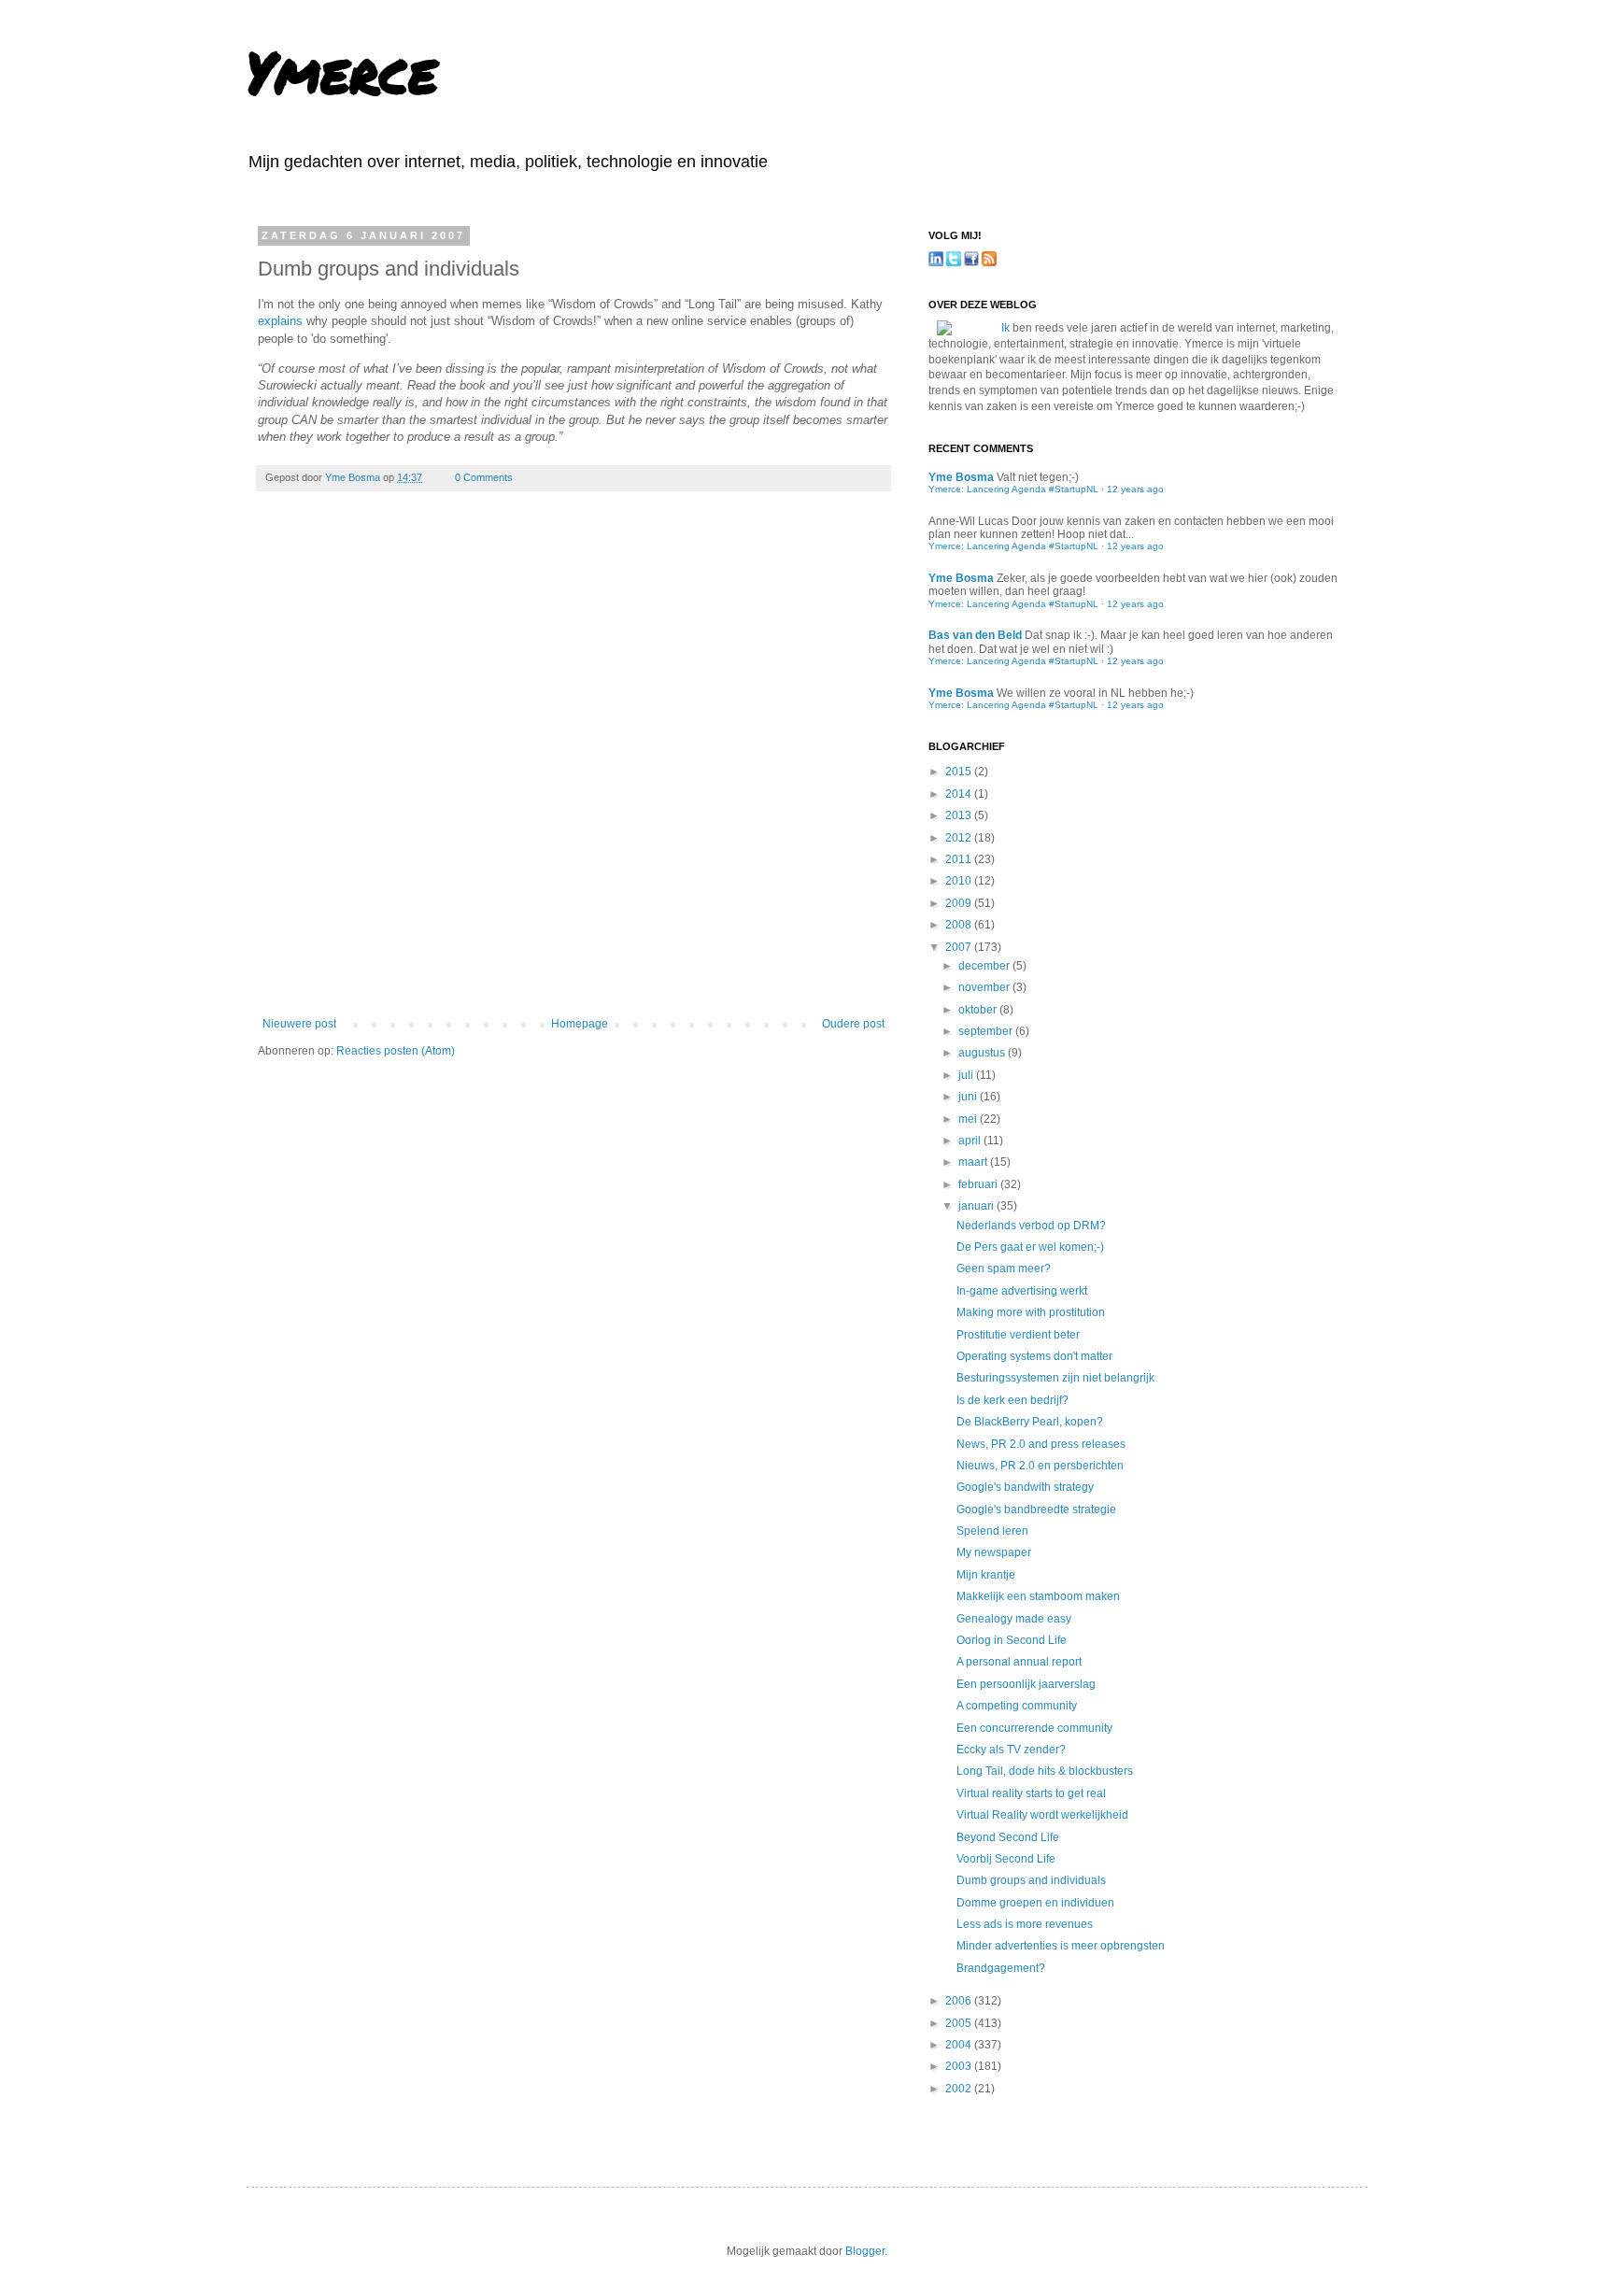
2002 (960, 2089)
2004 (960, 2045)
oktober (979, 1010)
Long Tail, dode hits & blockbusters (1045, 1771)
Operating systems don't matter (1034, 1356)
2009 (960, 903)
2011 (960, 859)
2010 (960, 881)
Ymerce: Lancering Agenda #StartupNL (1013, 489)
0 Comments (484, 477)
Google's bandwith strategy (1025, 1487)
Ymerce (342, 71)
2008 (960, 925)
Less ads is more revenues (1025, 1924)
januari (977, 1206)
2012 (960, 838)
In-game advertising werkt (1022, 1291)
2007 (960, 947)
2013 (960, 815)
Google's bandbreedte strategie (1036, 1509)
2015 (960, 772)
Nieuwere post (299, 1024)
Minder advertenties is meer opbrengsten (1061, 1946)
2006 (960, 2001)
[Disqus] (573, 767)
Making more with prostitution (1031, 1312)
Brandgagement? (1001, 1968)
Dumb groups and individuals (1031, 1880)
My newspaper (994, 1552)
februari (979, 1184)
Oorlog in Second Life (1012, 1640)
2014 (960, 794)
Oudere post (853, 1024)
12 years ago (1135, 489)
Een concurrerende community (1034, 1728)
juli (967, 1075)
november (985, 987)
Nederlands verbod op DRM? (1031, 1226)
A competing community (1017, 1706)
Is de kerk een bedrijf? (1012, 1400)
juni (969, 1097)
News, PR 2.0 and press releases (1041, 1444)
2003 (960, 2066)
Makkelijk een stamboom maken (1038, 1596)
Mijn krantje (986, 1575)
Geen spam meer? (1004, 1268)
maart (974, 1162)
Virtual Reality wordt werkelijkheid (1042, 1815)
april (971, 1141)
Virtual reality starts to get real (1031, 1793)
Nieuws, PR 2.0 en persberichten (1040, 1466)
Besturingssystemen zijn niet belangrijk (1055, 1378)
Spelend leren (992, 1531)
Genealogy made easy (1014, 1619)
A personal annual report (1019, 1662)
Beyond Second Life (1008, 1837)
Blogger (865, 2251)
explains (280, 321)
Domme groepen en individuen (1035, 1903)
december (985, 966)
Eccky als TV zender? (1011, 1750)
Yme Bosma (354, 477)
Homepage (580, 1024)
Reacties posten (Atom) (396, 1051)
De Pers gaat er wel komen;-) (1030, 1247)
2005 (960, 2023)
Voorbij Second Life (1006, 1859)
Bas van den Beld (975, 635)
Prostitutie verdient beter (1018, 1335)
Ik (1005, 328)
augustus (983, 1053)
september (987, 1031)
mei (969, 1119)
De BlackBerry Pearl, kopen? (1030, 1422)
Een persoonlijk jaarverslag (1026, 1684)
